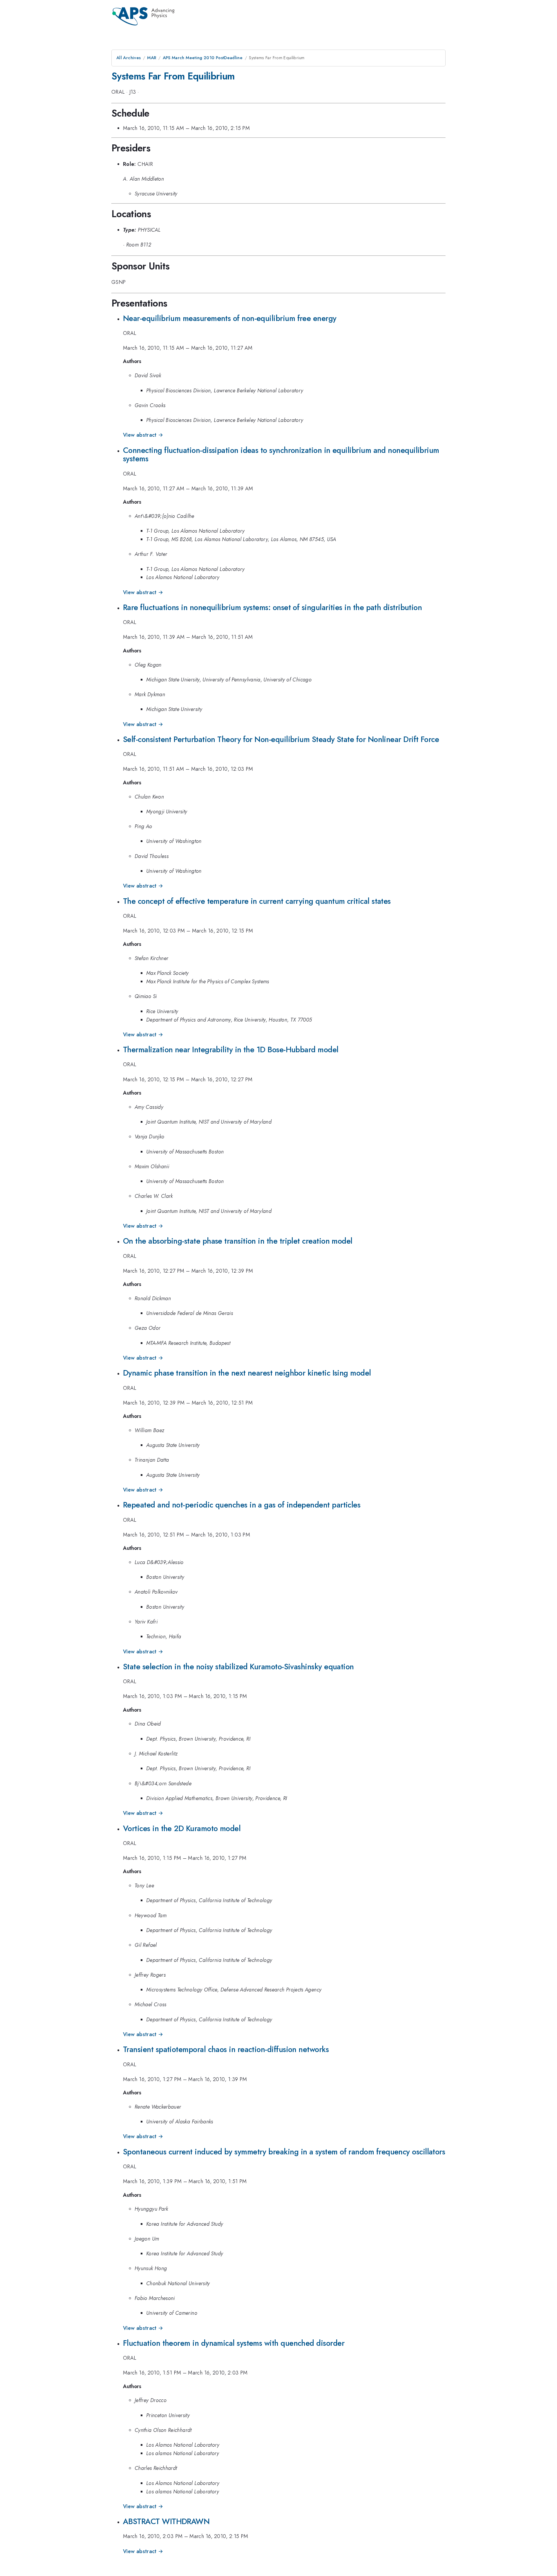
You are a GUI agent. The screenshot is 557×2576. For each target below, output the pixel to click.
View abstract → (143, 435)
